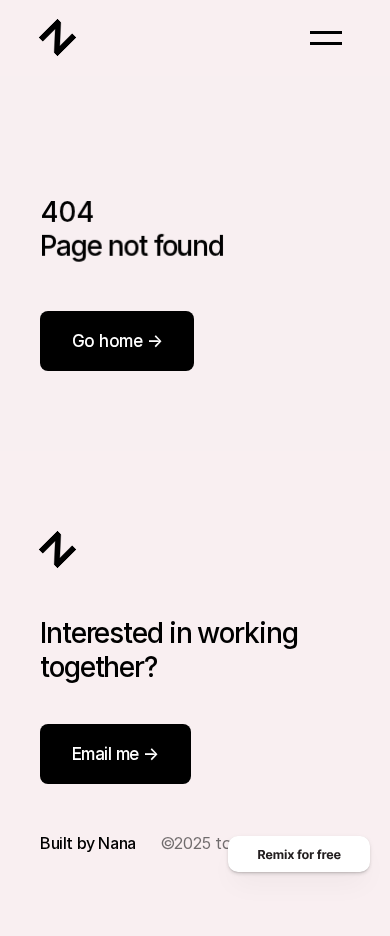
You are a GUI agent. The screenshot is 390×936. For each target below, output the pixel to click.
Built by (69, 843)
